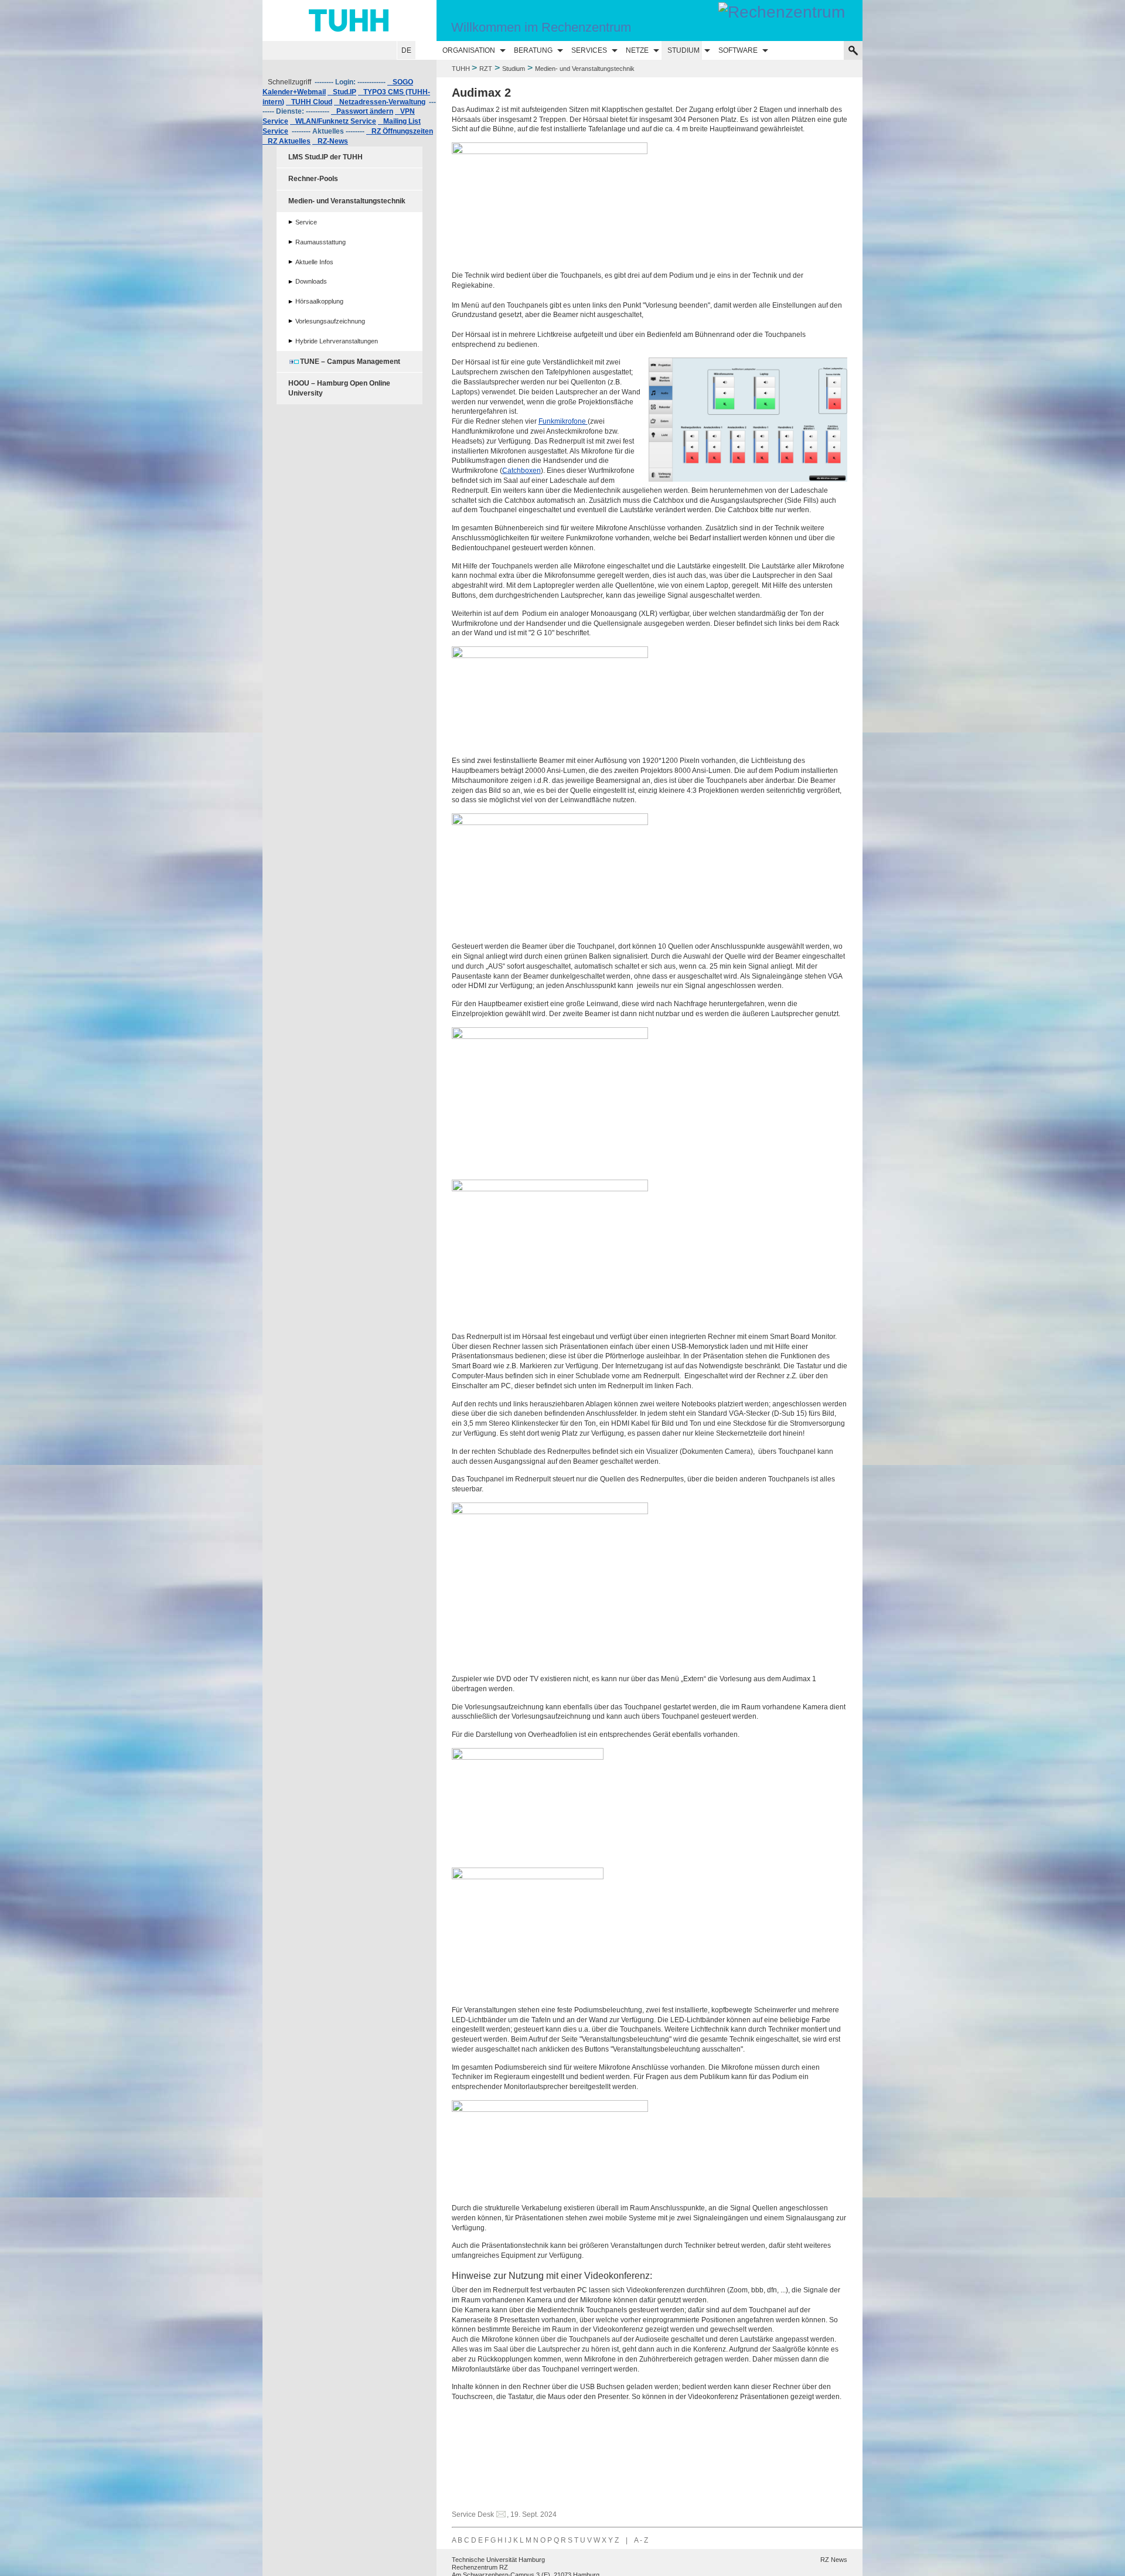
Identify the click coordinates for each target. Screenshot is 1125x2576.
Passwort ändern (362, 111)
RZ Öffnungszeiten (400, 131)
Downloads (311, 281)
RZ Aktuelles (287, 141)
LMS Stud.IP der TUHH (325, 157)
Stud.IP (342, 92)
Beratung (533, 50)
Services (589, 50)
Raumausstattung (321, 242)
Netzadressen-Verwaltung (380, 102)
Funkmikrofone (563, 421)
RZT (486, 69)
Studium (683, 50)
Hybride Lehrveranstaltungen (337, 341)
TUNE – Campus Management (350, 362)
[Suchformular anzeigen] (853, 50)
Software (738, 50)
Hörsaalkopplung (319, 301)
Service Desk (473, 2514)
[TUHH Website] (350, 21)
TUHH (461, 69)
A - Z (641, 2540)
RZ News (834, 2560)
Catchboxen (521, 471)
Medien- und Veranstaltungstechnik (347, 201)
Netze (637, 50)
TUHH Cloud (309, 102)
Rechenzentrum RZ (480, 2567)
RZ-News (330, 141)
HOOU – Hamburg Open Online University (339, 388)
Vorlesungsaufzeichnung (330, 321)
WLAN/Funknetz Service (333, 121)
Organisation (469, 50)
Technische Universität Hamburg (498, 2560)
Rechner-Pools (313, 179)
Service (306, 222)
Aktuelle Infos (314, 262)
